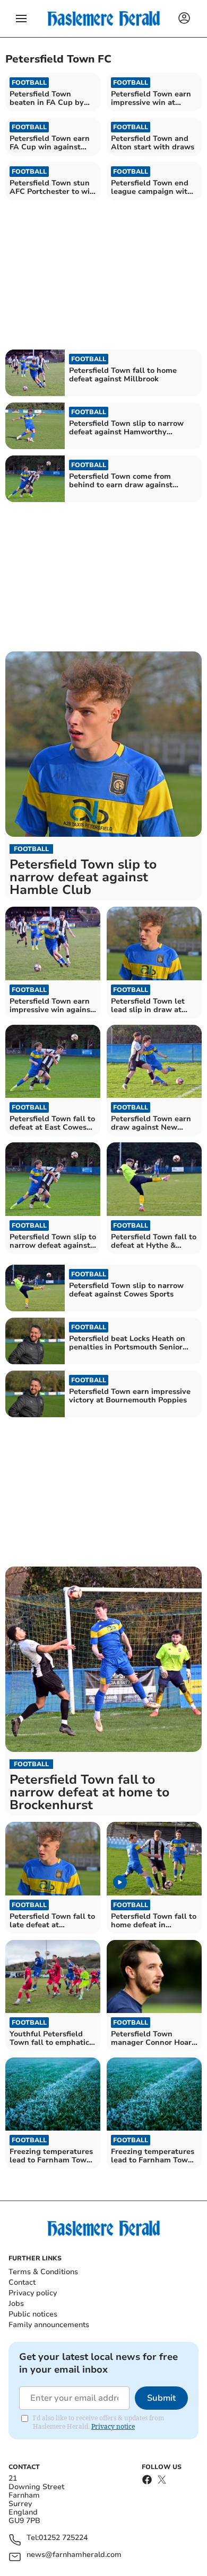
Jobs (16, 2304)
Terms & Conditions (43, 2272)
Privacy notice (113, 2426)
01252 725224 (63, 2538)
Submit (161, 2398)
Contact (22, 2282)
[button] (21, 19)
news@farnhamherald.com (74, 2555)
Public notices (33, 2314)
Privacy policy (33, 2293)
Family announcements (49, 2325)
